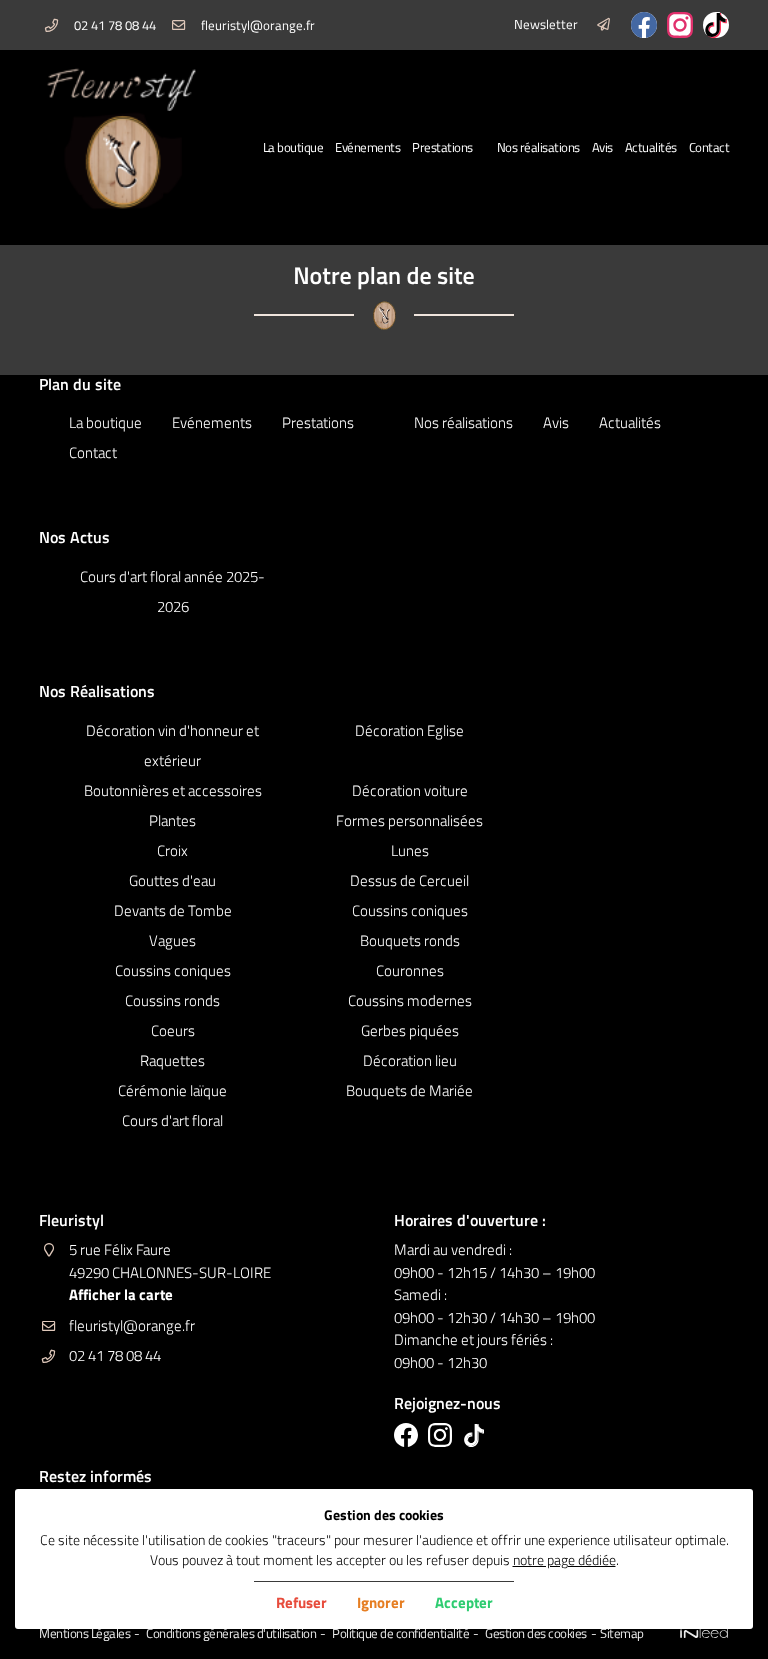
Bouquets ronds (410, 940)
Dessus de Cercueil (409, 880)
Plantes (172, 820)
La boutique (293, 147)
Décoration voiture (410, 790)
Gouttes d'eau (172, 880)
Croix (172, 850)
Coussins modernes (410, 1000)
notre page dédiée (564, 1560)
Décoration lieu (410, 1060)
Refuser (301, 1603)
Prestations (442, 147)
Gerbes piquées (410, 1030)
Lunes (410, 850)
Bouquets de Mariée (409, 1090)
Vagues (172, 940)
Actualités (651, 147)
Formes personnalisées (409, 820)
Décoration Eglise (409, 730)
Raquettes (172, 1060)
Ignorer (381, 1603)
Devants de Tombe (173, 910)
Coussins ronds (172, 1000)
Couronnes (410, 970)
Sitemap (622, 1633)
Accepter (464, 1603)
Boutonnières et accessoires (173, 790)
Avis (602, 147)
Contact (709, 147)
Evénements (367, 147)
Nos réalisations (538, 147)
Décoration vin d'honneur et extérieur (172, 745)
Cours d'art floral (172, 1120)
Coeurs (173, 1030)
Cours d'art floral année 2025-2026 (172, 591)
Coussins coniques (410, 910)
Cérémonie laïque (172, 1090)
